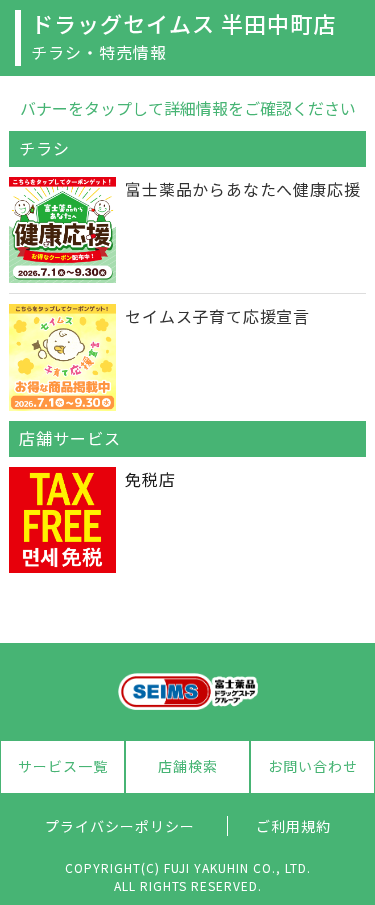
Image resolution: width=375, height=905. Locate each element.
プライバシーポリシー (120, 826)
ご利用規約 (293, 826)
